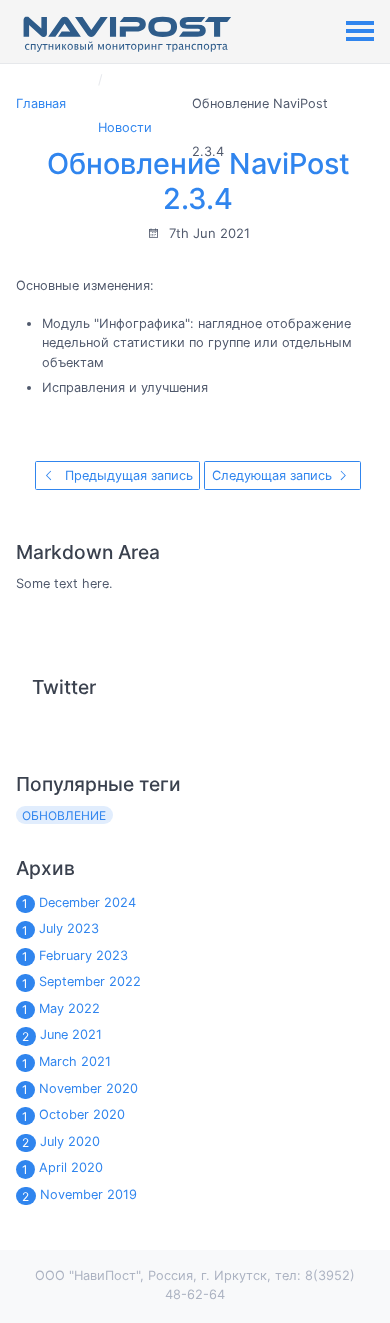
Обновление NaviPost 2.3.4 (198, 181)
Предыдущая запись (127, 475)
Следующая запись (274, 475)
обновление (64, 815)
